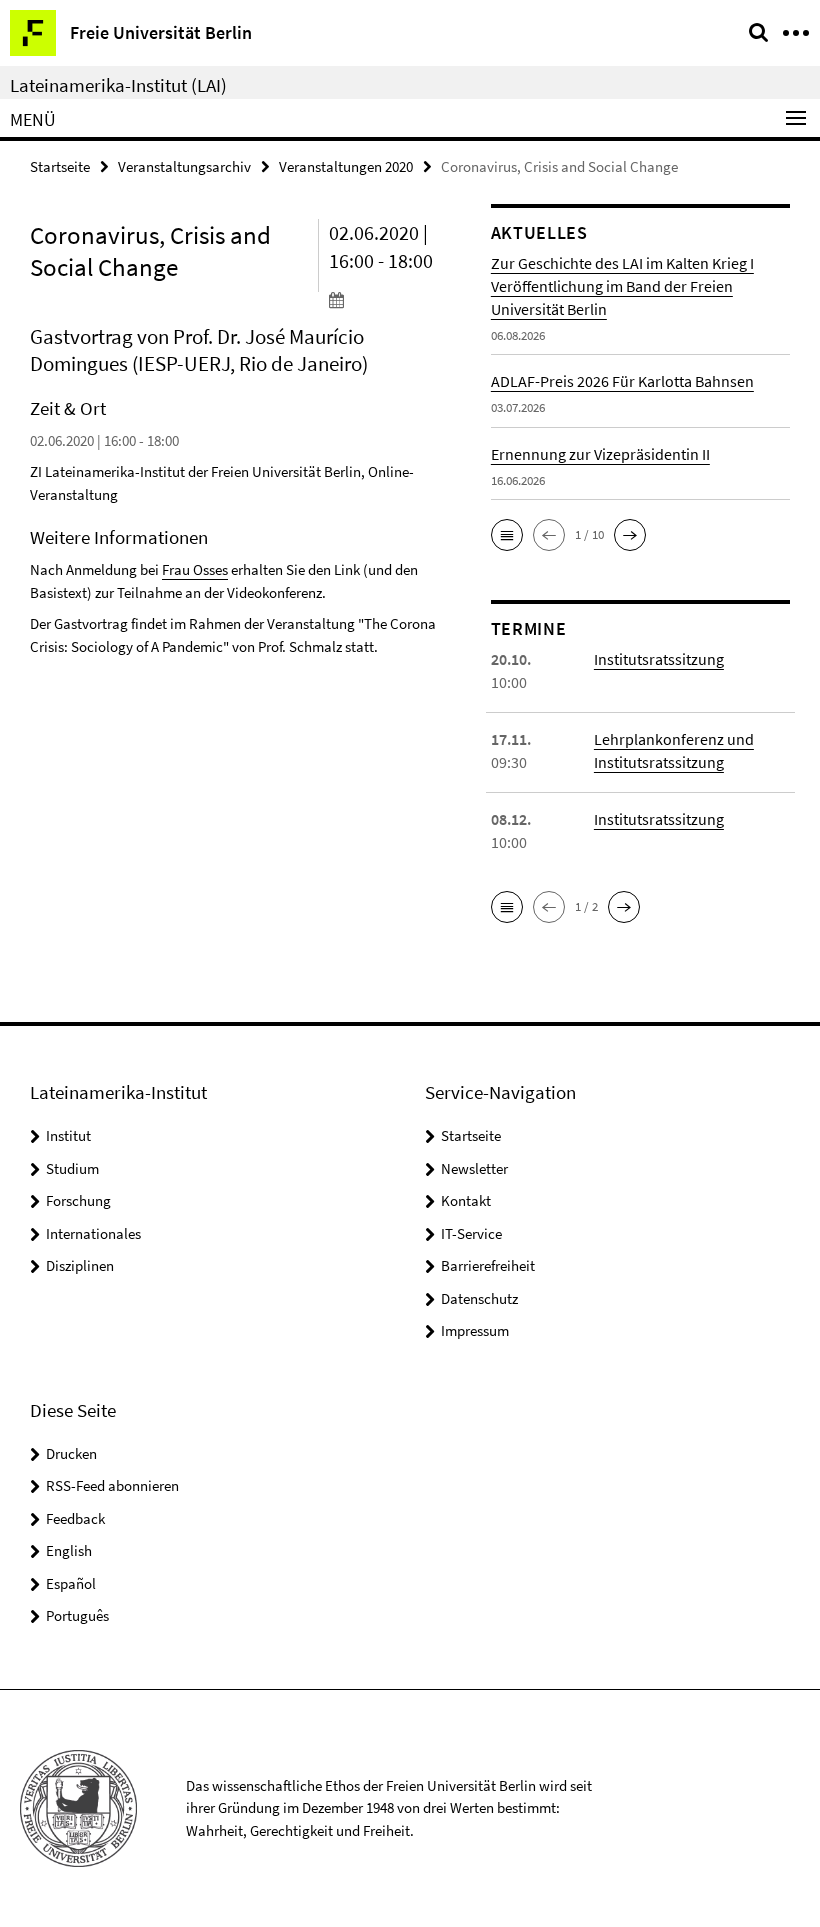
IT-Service (471, 1233)
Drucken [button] (71, 1453)
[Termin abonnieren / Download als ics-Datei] (395, 299)
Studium (72, 1168)
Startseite (60, 166)
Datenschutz (479, 1298)
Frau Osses (195, 569)
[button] (507, 535)
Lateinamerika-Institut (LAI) (118, 85)
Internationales (93, 1233)
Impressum (475, 1330)
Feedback (75, 1518)
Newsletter (474, 1168)
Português (77, 1615)
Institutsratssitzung (659, 659)
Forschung (78, 1200)
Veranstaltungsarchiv (184, 166)
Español (71, 1583)
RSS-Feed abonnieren (112, 1485)
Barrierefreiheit (488, 1265)
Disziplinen (80, 1265)
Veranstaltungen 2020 (346, 166)
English (69, 1550)
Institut (68, 1135)
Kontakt (466, 1200)
